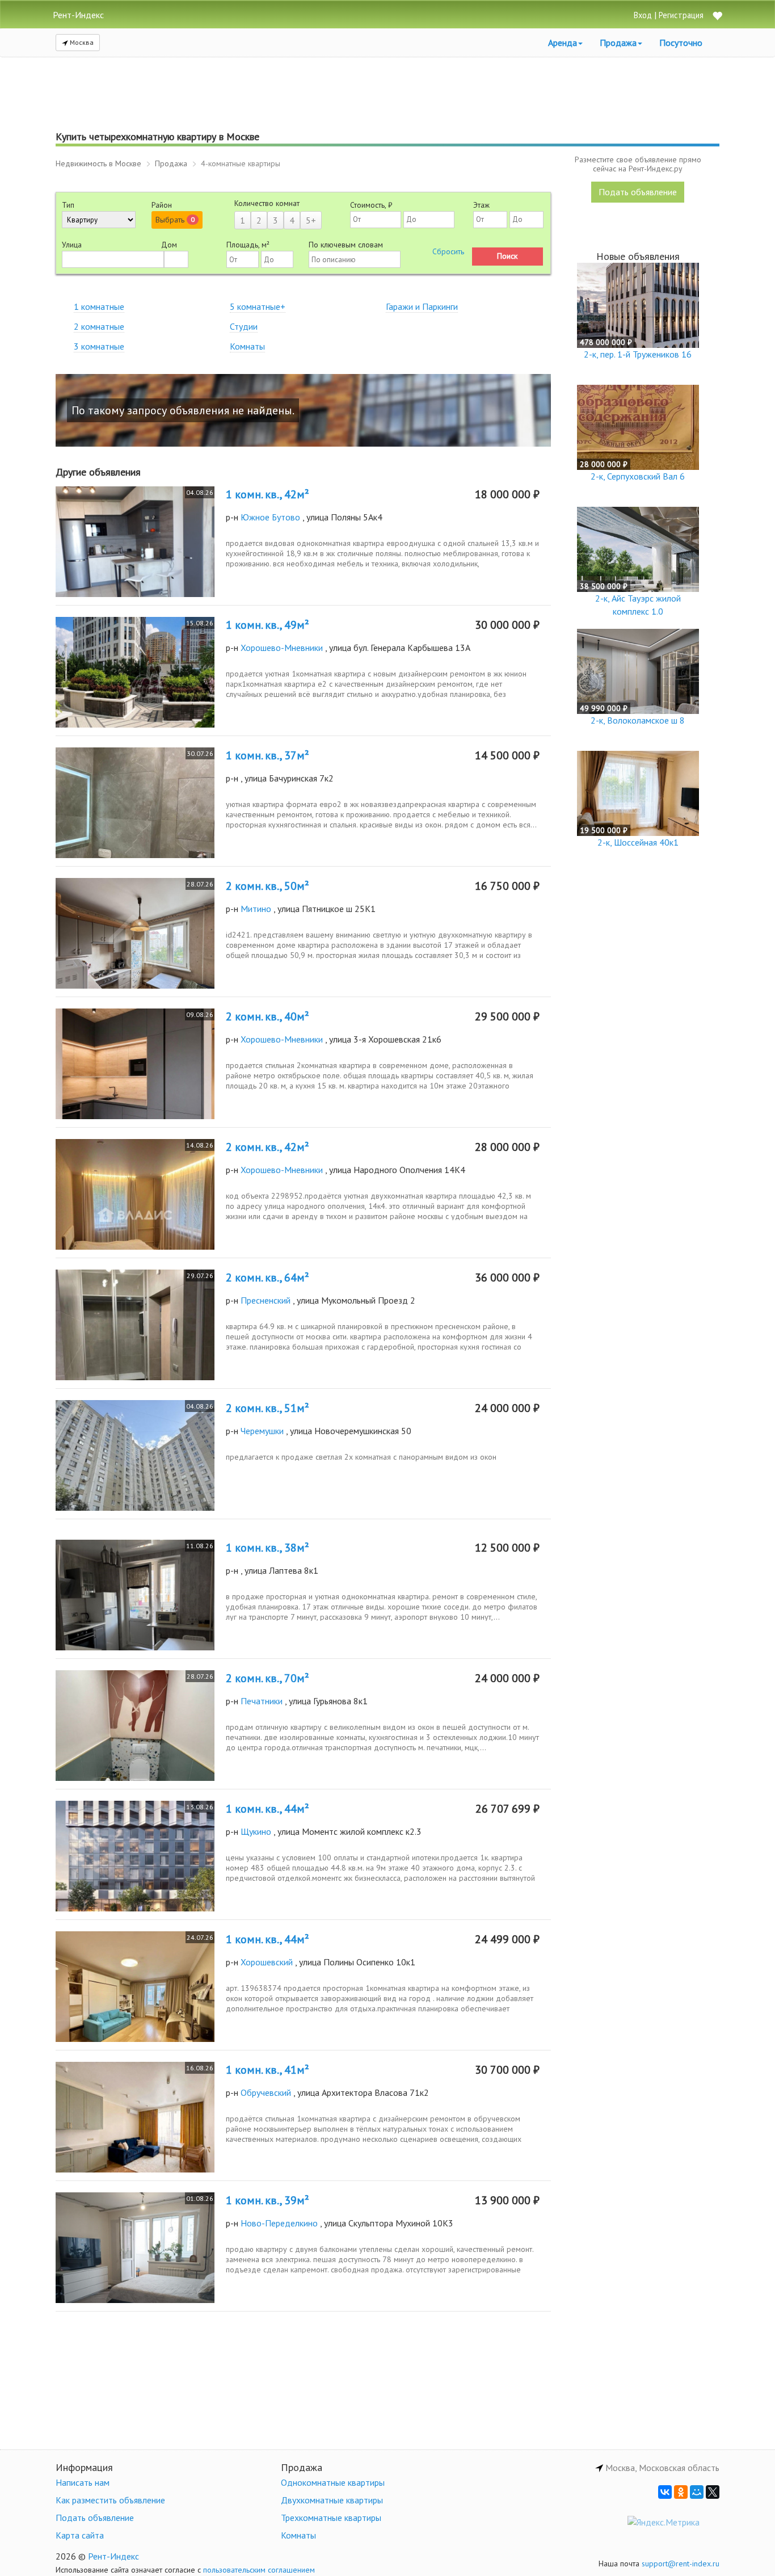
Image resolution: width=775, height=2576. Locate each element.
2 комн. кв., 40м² (268, 1016)
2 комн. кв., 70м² (268, 1678)
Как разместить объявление (110, 2500)
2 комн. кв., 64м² (268, 1278)
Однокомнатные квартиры (333, 2482)
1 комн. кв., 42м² (268, 494)
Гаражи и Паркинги (422, 306)
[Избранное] (717, 17)
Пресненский (266, 1300)
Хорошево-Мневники (282, 648)
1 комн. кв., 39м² (268, 2200)
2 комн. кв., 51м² (268, 1408)
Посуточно (681, 43)
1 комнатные (99, 306)
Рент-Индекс (113, 2556)
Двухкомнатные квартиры (332, 2500)
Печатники (262, 1701)
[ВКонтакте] (665, 2492)
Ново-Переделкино (279, 2223)
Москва (81, 42)
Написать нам (83, 2482)
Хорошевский (267, 1962)
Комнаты (247, 346)
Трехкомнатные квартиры (331, 2518)
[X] (713, 2492)
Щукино (256, 1831)
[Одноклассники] (681, 2492)
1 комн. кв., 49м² (268, 625)
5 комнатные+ (258, 306)
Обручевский (266, 2092)
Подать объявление (638, 192)
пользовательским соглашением (259, 2570)
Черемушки (262, 1431)
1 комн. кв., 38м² (268, 1548)
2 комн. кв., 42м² (268, 1147)
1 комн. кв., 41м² (268, 2070)
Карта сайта (80, 2535)
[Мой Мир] (697, 2492)
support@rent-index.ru (681, 2564)
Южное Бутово (270, 517)
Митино (256, 909)
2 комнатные (99, 326)
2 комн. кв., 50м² (268, 886)
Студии (244, 326)
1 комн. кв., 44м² (268, 1809)
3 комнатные (99, 346)
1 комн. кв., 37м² (268, 755)
